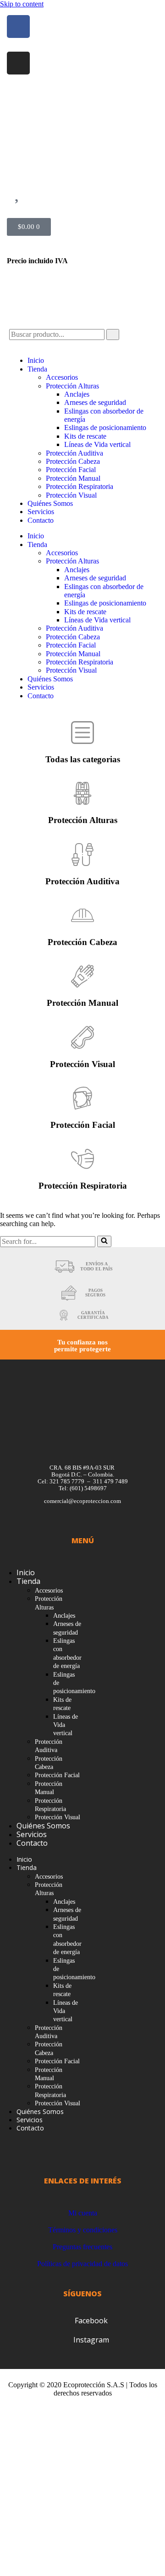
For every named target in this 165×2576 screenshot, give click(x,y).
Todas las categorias (83, 759)
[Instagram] (18, 63)
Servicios (41, 512)
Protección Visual (71, 495)
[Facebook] (18, 27)
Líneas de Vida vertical (97, 444)
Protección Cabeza (73, 461)
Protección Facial (71, 470)
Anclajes (77, 394)
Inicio (36, 360)
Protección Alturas (72, 386)
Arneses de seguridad (95, 402)
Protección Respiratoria (80, 486)
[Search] (113, 335)
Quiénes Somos (50, 503)
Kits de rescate (85, 436)
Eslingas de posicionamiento (105, 428)
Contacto (41, 520)
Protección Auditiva (74, 453)
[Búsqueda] (104, 1241)
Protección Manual (73, 478)
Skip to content (22, 4)
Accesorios (62, 377)
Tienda (37, 369)
